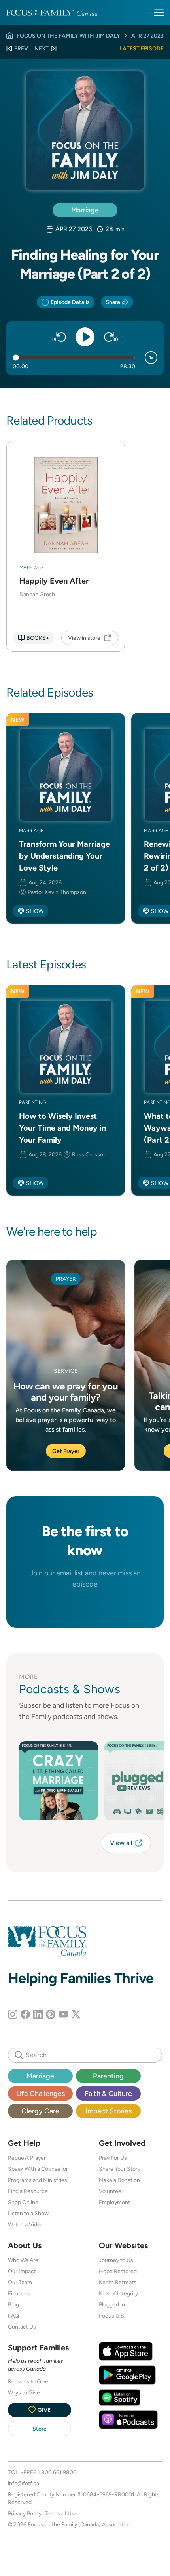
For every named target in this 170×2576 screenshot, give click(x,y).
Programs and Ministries (38, 2180)
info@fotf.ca (24, 2483)
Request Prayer (27, 2158)
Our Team (20, 2282)
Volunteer (111, 2191)
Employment (114, 2202)
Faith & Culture (108, 2093)
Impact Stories (109, 2111)
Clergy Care (40, 2111)
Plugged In (112, 2304)
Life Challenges (41, 2093)
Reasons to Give (28, 2381)
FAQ (13, 2316)
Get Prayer (66, 1451)
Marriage (85, 210)
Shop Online (23, 2202)
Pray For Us (113, 2158)
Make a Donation (119, 2180)
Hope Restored (118, 2271)
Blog (13, 2304)
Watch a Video (26, 2224)
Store (40, 2429)
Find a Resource (28, 2191)
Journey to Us (116, 2260)
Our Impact (22, 2271)
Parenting (108, 2076)
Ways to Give (24, 2392)
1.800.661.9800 (57, 2472)
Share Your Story (120, 2169)
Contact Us (22, 2327)
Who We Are (23, 2260)
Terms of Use (61, 2513)
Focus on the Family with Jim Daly (68, 36)
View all (121, 1843)
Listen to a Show (28, 2213)
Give (44, 2410)
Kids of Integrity (118, 2293)
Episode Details (70, 302)
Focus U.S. (112, 2316)
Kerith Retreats (118, 2282)
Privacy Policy (25, 2513)
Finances (19, 2293)
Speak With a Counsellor (38, 2169)
